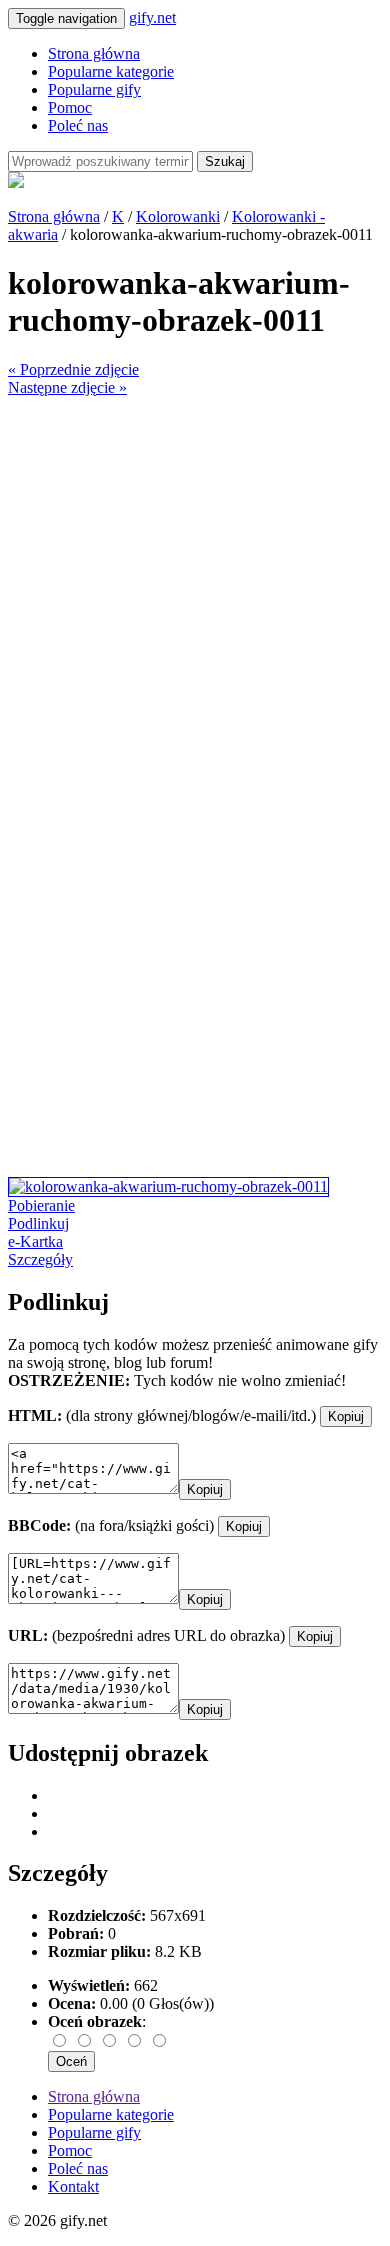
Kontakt (73, 2186)
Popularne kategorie (111, 71)
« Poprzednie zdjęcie (73, 369)
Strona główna (94, 53)
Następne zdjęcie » (67, 387)
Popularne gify (94, 89)
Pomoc (70, 107)
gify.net (152, 17)
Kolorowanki (178, 216)
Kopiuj (346, 1416)
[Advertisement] (195, 592)
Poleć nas (78, 125)
